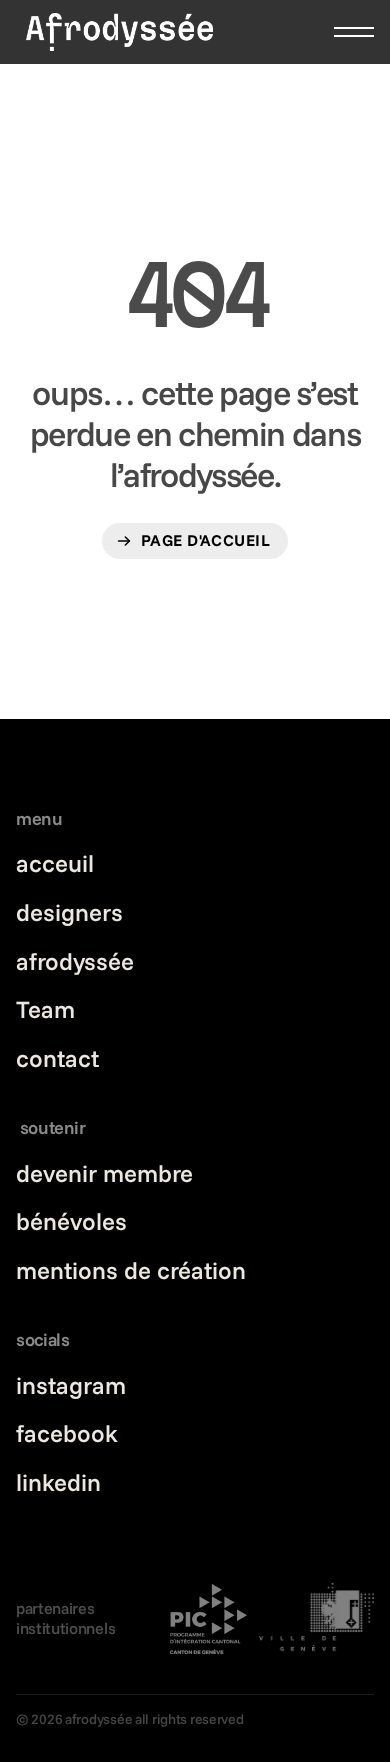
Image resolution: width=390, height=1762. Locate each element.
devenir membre (104, 1173)
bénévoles (71, 1221)
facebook (67, 1433)
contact (57, 1058)
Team (45, 1009)
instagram (71, 1385)
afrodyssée (75, 961)
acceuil (55, 863)
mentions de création (131, 1270)
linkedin (58, 1482)
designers (69, 912)
